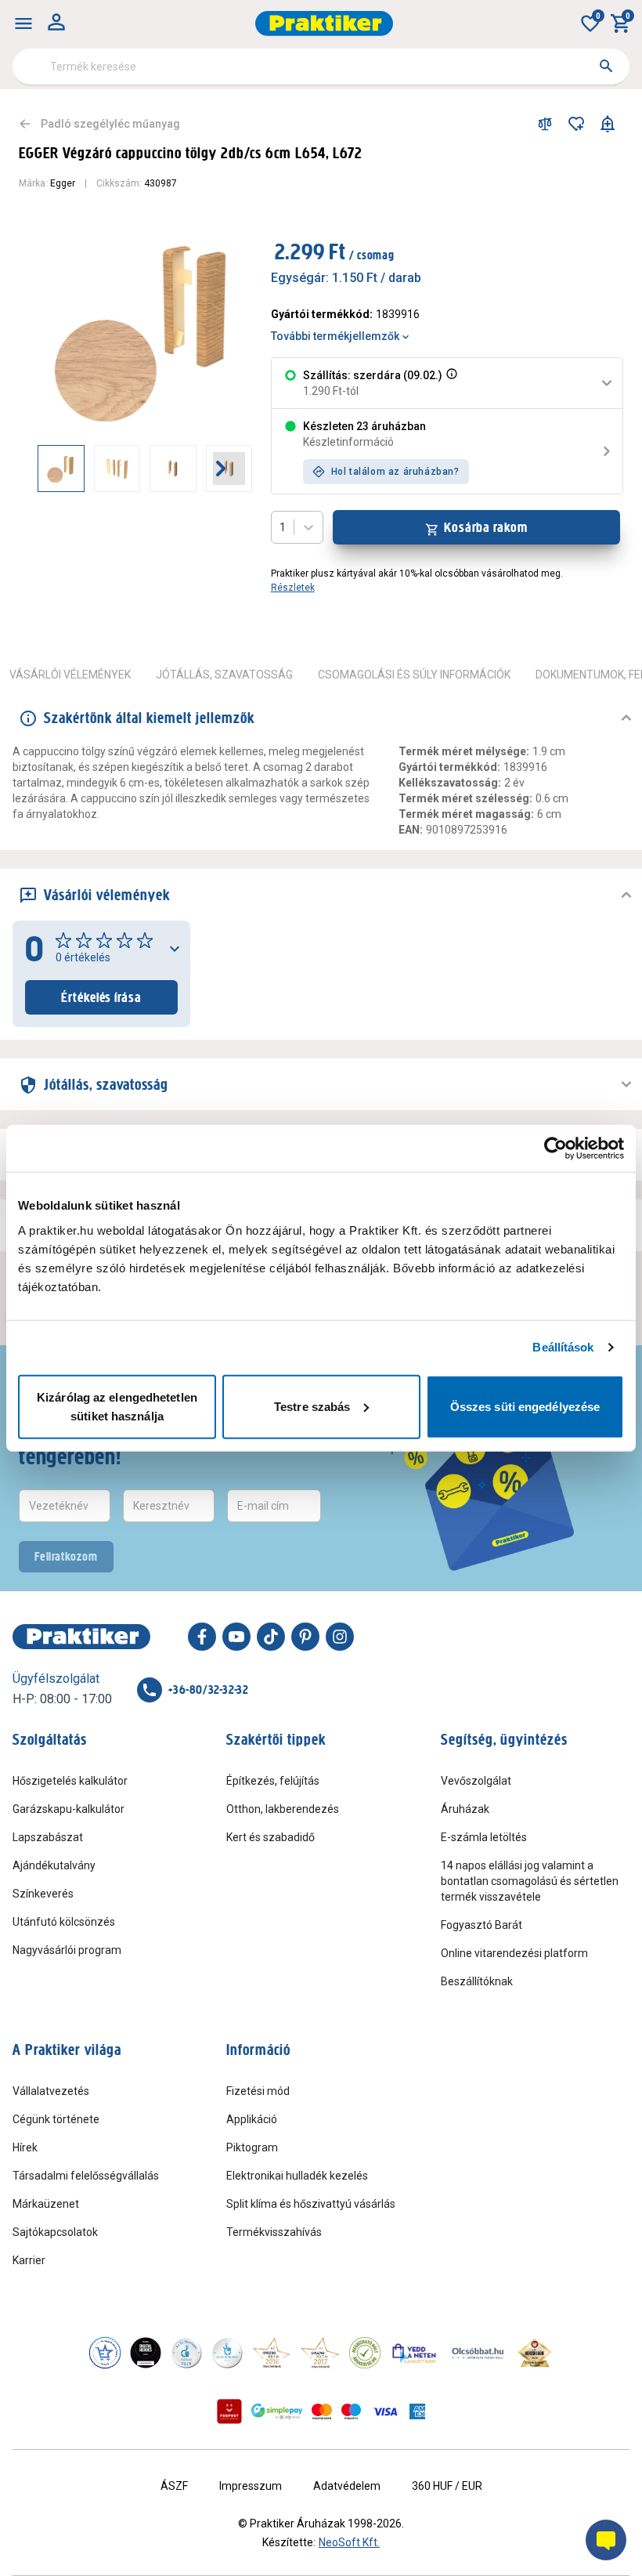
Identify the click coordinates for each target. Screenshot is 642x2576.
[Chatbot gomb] (606, 2540)
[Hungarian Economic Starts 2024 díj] (105, 2353)
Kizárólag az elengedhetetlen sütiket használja (117, 1406)
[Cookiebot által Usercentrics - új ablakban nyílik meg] (555, 1149)
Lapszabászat (48, 1837)
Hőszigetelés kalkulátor (70, 1781)
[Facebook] (202, 1637)
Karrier (29, 2260)
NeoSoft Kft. (349, 2542)
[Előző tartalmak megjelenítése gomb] (38, 469)
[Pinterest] (305, 1637)
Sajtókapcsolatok (55, 2232)
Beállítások (563, 1347)
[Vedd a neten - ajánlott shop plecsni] (415, 2353)
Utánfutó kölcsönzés (64, 1922)
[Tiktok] (271, 1637)
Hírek (25, 2147)
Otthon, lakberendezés (283, 1809)
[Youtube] (236, 1637)
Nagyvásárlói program (67, 1950)
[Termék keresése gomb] (606, 66)
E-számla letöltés (484, 1837)
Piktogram (252, 2147)
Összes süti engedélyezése (525, 1406)
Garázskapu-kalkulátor (69, 1809)
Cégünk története (56, 2119)
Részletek (293, 588)
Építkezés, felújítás (273, 1781)
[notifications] (608, 124)
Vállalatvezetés (51, 2091)
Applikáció (252, 2119)
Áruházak (465, 1809)
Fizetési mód (258, 2091)
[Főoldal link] (324, 24)
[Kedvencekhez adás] (576, 124)
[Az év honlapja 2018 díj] (186, 2353)
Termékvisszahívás (274, 2232)
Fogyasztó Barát (481, 1925)
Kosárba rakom (486, 527)
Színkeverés (43, 1894)
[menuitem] (23, 24)
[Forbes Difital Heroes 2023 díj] (146, 2353)
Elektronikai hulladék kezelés (297, 2176)
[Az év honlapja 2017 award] (320, 2353)
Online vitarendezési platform (514, 1953)
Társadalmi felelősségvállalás (86, 2176)
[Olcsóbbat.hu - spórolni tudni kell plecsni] (478, 2353)
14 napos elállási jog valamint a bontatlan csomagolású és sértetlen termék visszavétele (530, 1881)
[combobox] (321, 67)
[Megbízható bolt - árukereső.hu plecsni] (365, 2353)
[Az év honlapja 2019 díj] (227, 2353)
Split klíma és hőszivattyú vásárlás (311, 2204)
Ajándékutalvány (54, 1865)
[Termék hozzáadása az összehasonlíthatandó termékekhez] (545, 124)
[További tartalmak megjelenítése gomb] (221, 469)
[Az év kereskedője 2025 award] (535, 2353)
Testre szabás (312, 1406)
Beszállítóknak (477, 1981)
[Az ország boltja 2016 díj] (272, 2353)
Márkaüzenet (46, 2204)
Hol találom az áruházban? (395, 472)
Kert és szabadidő (271, 1837)
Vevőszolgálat (476, 1781)
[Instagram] (340, 1637)
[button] (450, 383)
